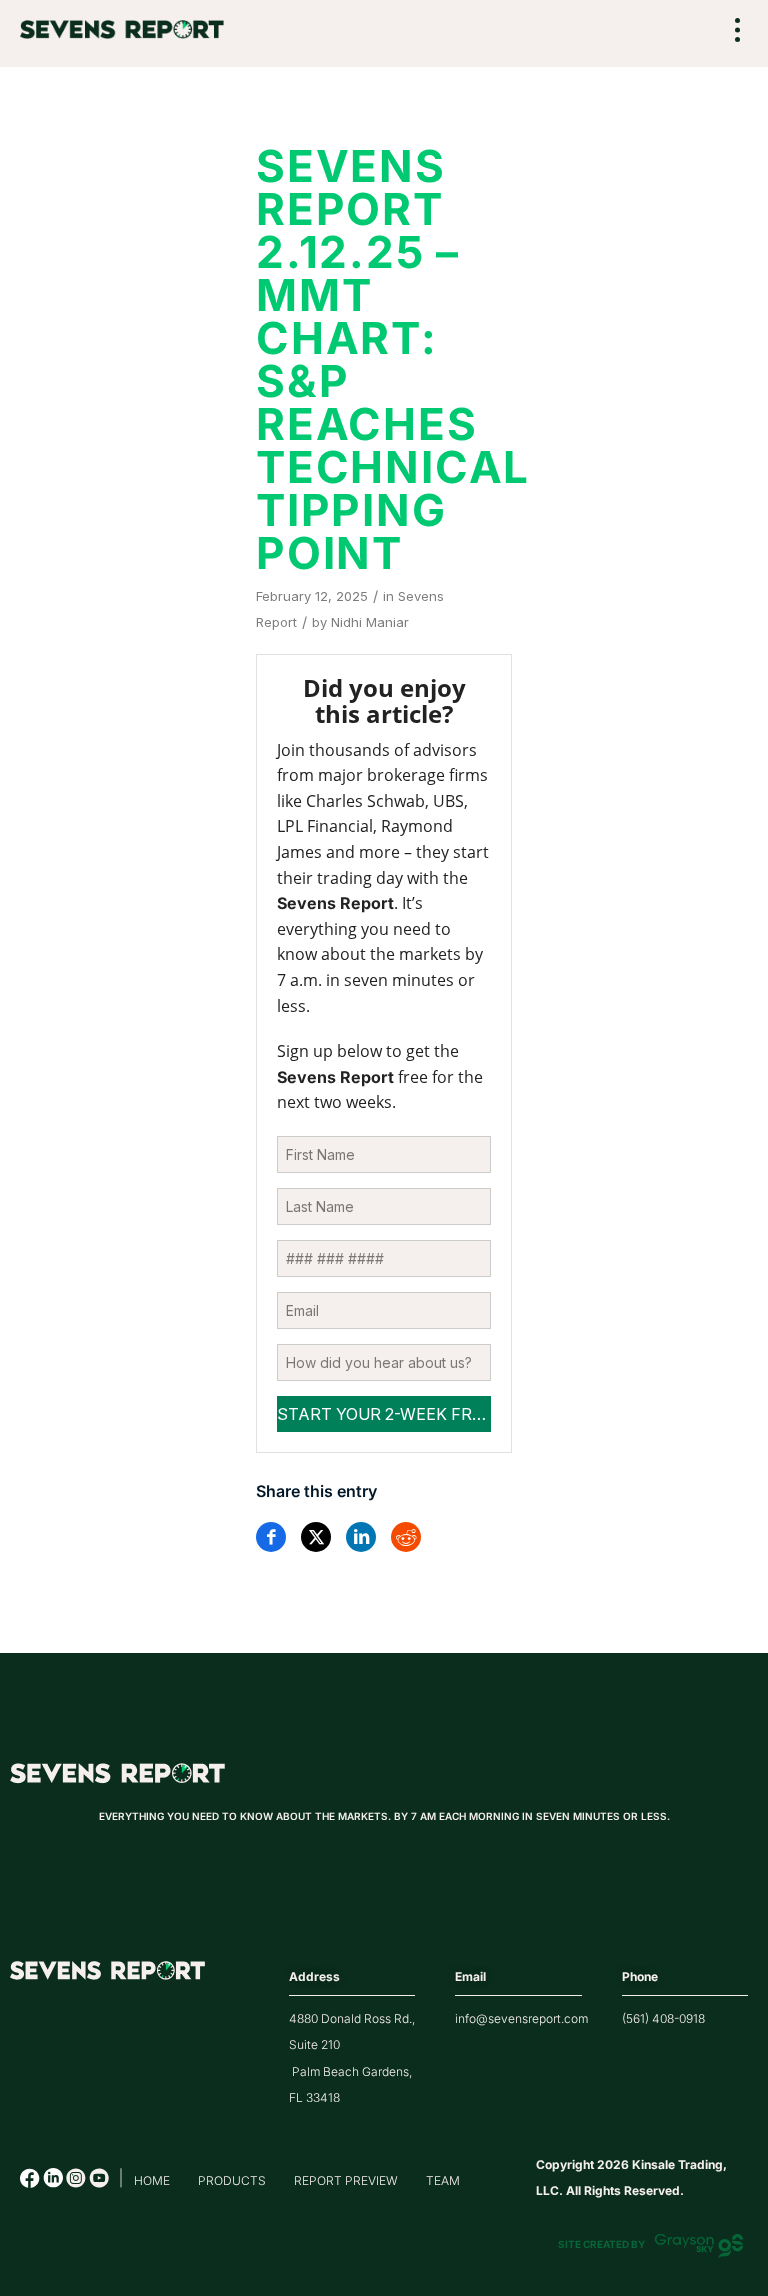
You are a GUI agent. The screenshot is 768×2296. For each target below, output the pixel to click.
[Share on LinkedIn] (361, 1537)
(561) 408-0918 (663, 2018)
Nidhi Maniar (370, 622)
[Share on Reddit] (406, 1537)
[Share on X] (316, 1537)
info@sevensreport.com (521, 2018)
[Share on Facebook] (271, 1537)
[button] (738, 31)
